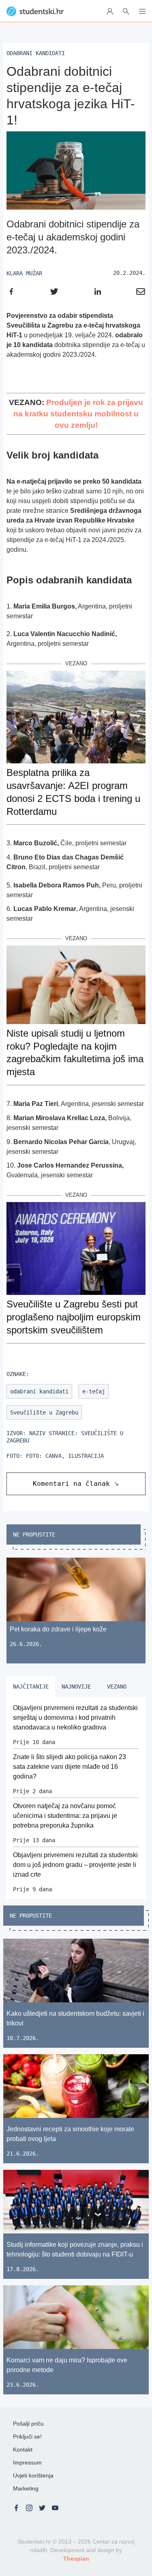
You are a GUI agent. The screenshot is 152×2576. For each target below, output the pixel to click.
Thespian (76, 2559)
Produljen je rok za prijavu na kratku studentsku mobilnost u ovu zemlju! (78, 414)
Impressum (27, 2462)
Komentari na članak (71, 1484)
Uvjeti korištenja (33, 2475)
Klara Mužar (24, 273)
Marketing (26, 2488)
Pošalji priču (28, 2424)
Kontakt (23, 2450)
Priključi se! (27, 2437)
